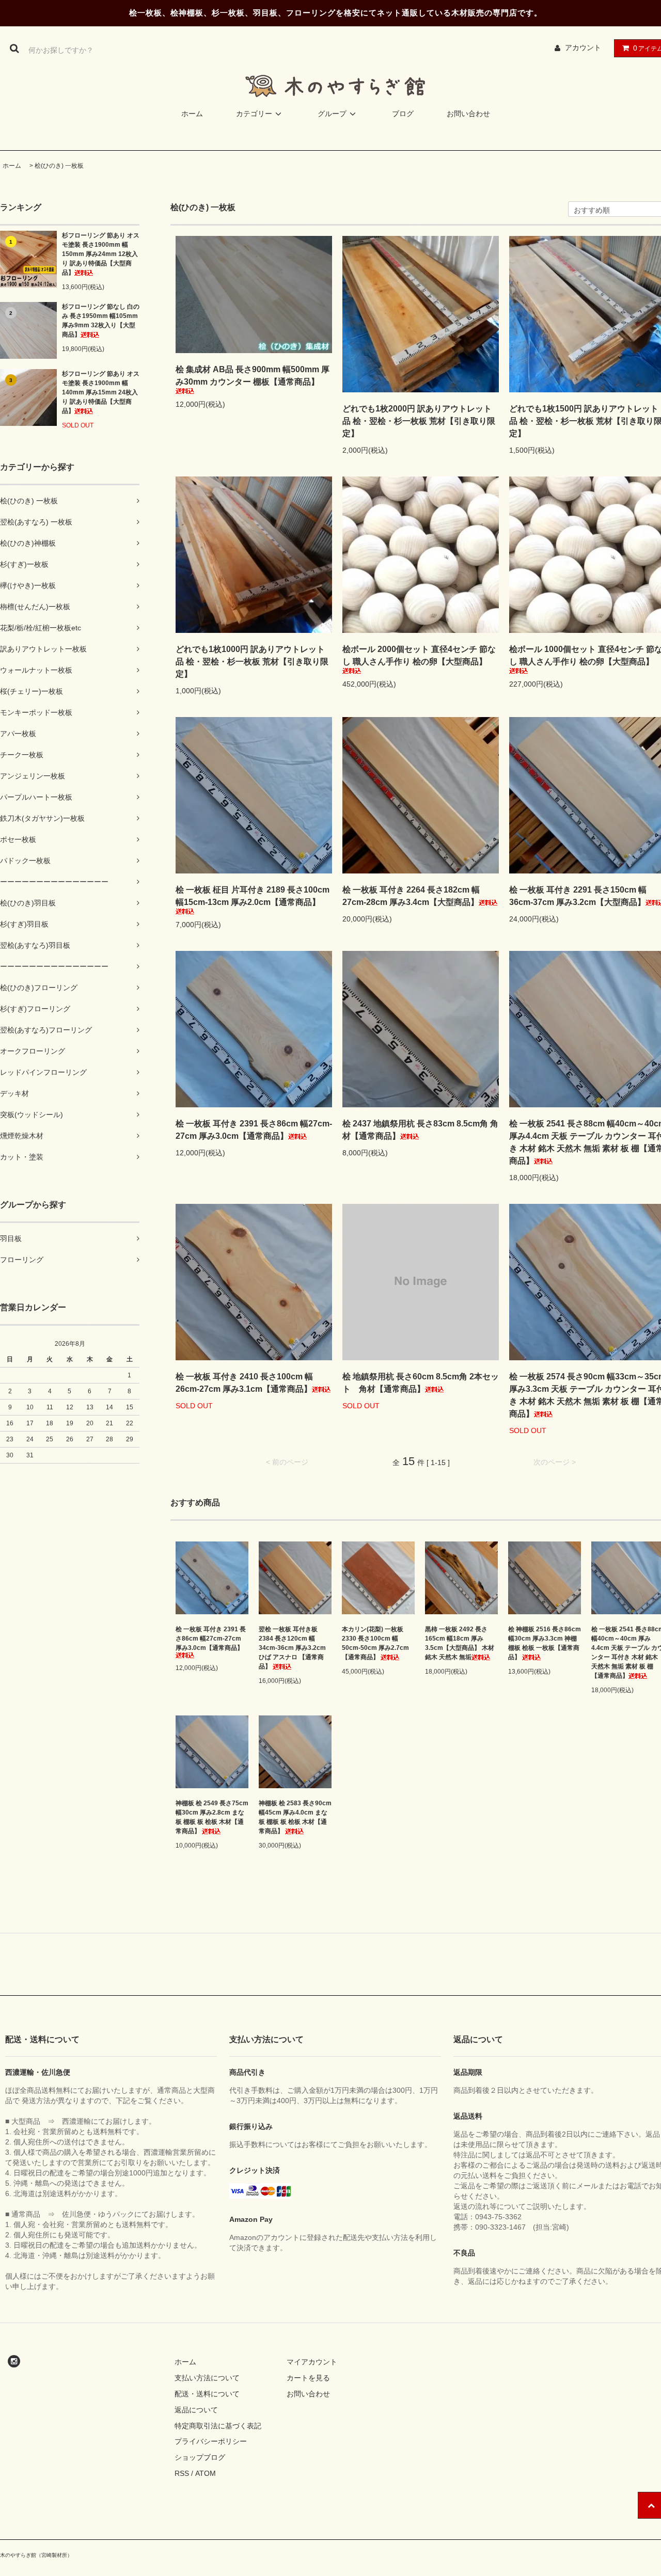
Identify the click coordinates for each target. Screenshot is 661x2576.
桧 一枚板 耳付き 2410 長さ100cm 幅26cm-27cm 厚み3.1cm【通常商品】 (244, 1383)
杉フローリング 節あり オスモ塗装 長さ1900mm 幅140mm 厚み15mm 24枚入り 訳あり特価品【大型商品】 (101, 392)
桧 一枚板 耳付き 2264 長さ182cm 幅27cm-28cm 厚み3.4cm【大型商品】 (411, 896)
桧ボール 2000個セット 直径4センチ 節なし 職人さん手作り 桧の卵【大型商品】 (419, 655)
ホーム (192, 114)
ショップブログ (200, 2457)
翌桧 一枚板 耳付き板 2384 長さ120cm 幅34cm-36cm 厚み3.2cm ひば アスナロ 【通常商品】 (292, 1648)
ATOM (206, 2473)
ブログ (403, 114)
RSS (182, 2473)
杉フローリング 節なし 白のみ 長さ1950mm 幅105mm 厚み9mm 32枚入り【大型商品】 (101, 321)
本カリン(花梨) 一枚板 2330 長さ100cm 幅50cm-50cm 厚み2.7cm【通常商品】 (375, 1643)
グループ (332, 114)
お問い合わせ (468, 114)
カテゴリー (254, 114)
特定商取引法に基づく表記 (218, 2426)
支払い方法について (207, 2378)
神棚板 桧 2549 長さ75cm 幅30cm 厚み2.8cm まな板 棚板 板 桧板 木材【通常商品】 (212, 1817)
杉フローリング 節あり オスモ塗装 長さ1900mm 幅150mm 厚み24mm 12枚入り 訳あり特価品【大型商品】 (101, 254)
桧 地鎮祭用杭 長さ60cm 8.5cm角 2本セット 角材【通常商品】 (421, 1383)
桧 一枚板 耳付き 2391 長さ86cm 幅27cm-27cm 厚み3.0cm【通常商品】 (254, 1130)
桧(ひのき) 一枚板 (59, 166)
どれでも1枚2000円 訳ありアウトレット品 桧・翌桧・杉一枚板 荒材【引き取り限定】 (419, 421)
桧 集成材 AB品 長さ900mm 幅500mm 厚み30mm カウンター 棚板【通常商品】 (253, 376)
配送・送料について (207, 2394)
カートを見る (308, 2378)
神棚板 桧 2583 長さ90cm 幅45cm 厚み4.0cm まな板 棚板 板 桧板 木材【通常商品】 (295, 1817)
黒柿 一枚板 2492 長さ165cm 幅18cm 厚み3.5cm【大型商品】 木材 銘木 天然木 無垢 (460, 1643)
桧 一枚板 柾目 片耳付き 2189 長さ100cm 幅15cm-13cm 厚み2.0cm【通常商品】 (253, 896)
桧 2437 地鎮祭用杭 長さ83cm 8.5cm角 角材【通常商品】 (420, 1130)
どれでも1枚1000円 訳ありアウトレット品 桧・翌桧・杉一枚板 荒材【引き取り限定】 (252, 662)
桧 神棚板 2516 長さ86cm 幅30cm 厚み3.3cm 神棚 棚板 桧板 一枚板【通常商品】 (545, 1643)
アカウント (583, 47)
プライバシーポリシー (211, 2441)
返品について (196, 2410)
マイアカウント (312, 2362)
